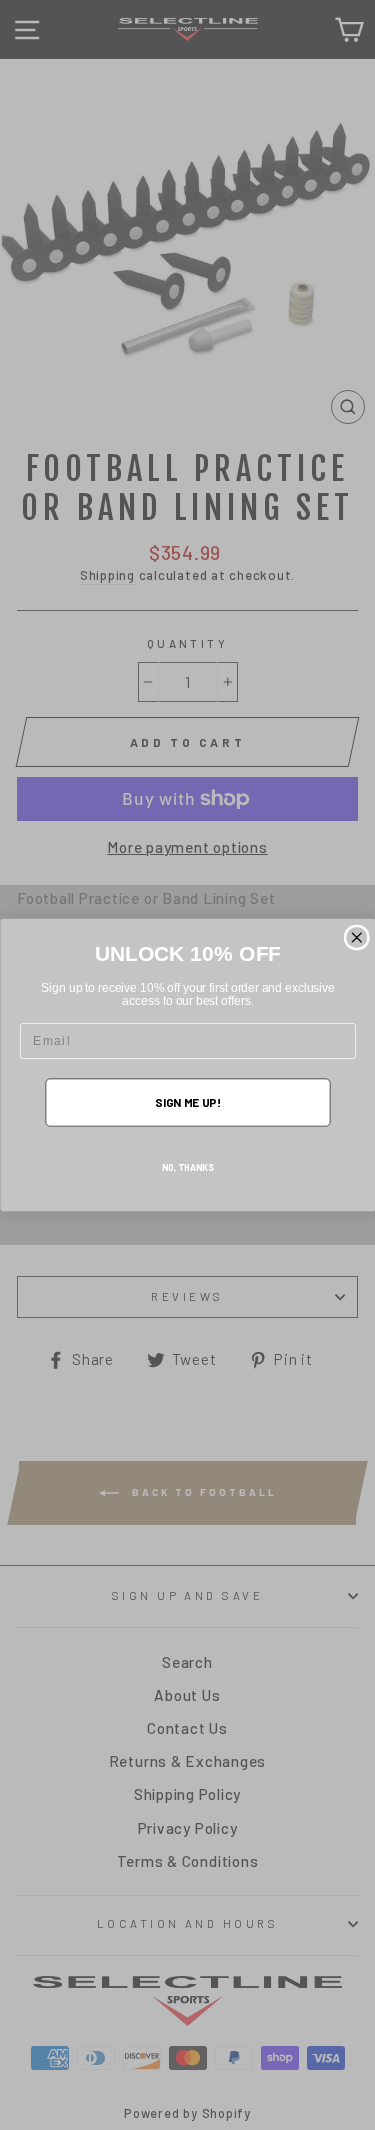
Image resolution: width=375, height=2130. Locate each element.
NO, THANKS (188, 1167)
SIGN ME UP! (187, 1102)
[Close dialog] (356, 937)
